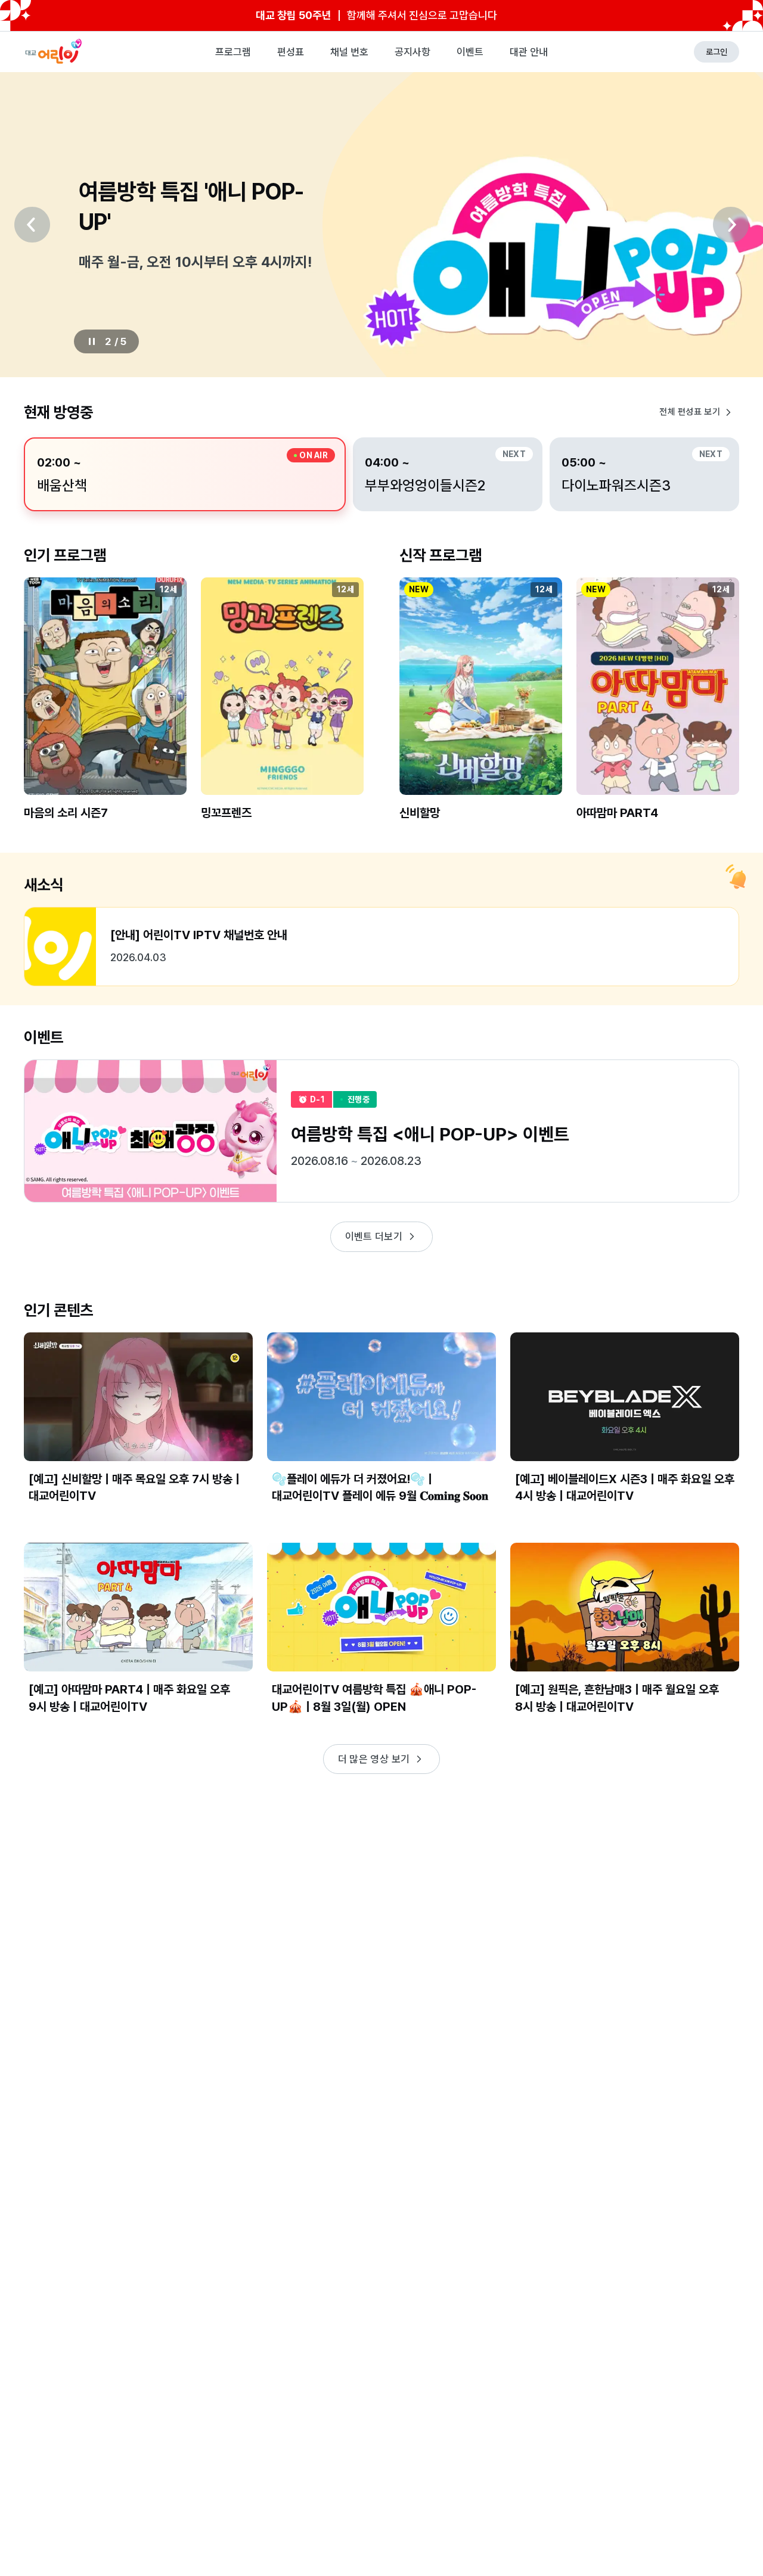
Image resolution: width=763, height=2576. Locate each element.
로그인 (717, 52)
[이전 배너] (32, 225)
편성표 (291, 52)
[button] (105, 709)
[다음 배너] (731, 225)
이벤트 (470, 52)
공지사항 (412, 52)
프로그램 (233, 52)
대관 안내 (529, 52)
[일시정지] (92, 341)
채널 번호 (349, 52)
